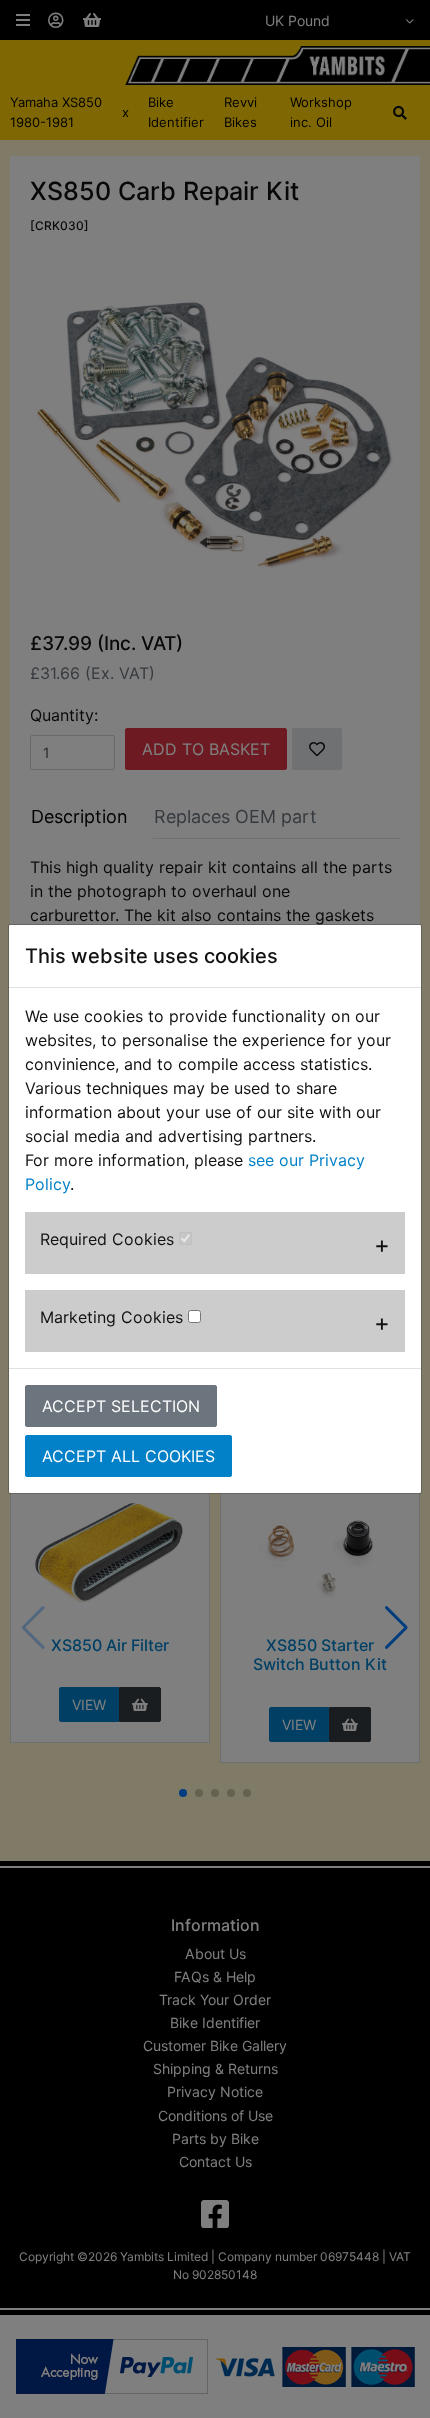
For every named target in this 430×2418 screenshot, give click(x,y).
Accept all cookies (128, 1456)
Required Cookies (109, 1239)
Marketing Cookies (114, 1317)
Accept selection (121, 1406)
